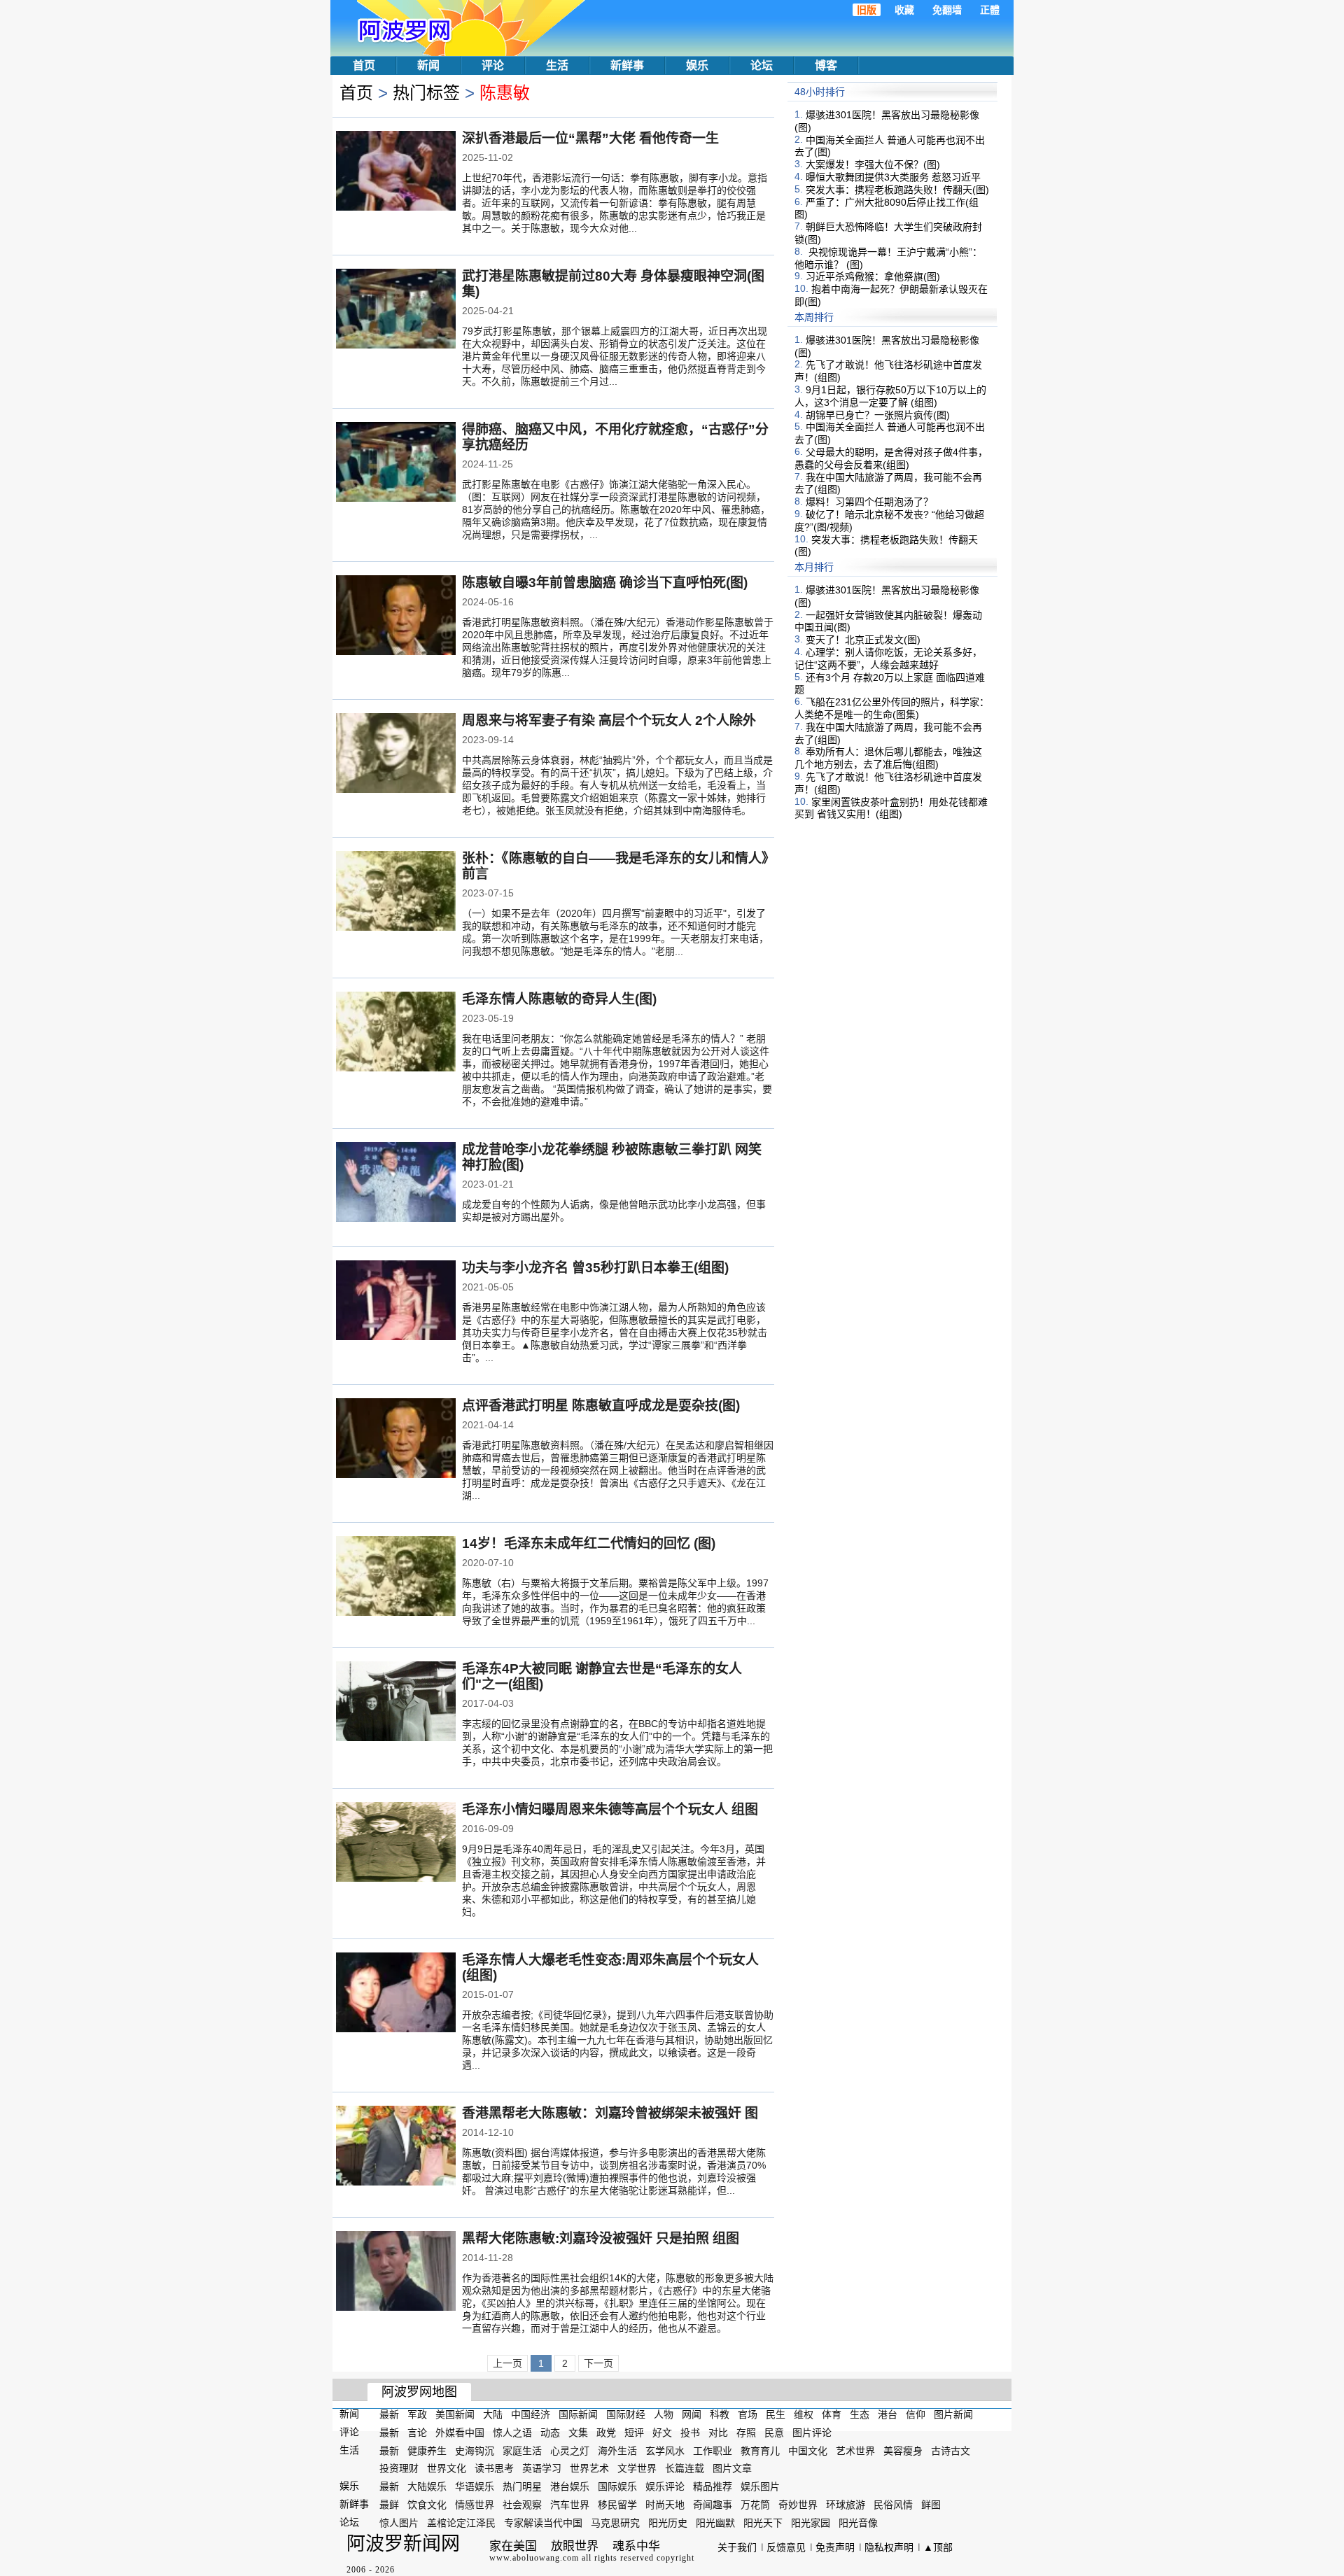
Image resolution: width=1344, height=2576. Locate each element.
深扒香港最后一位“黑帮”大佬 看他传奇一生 (590, 138)
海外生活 (617, 2450)
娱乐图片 (760, 2486)
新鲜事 (627, 65)
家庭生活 (522, 2450)
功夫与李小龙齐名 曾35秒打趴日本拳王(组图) (595, 1268)
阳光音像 (858, 2523)
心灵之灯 (570, 2450)
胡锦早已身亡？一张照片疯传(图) (878, 414)
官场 (748, 2414)
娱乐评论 (665, 2486)
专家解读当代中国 (543, 2523)
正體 (990, 10)
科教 (720, 2414)
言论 (417, 2433)
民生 (776, 2414)
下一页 (598, 2363)
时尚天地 (665, 2505)
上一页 (507, 2363)
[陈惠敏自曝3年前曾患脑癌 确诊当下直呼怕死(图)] (396, 617)
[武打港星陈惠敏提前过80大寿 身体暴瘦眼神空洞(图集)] (396, 310)
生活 (557, 65)
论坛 (762, 65)
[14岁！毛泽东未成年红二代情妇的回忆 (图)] (396, 1577)
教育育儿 (760, 2450)
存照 (746, 2433)
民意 (774, 2433)
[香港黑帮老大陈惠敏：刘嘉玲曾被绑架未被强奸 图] (396, 2147)
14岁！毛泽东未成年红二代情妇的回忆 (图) (589, 1543)
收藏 (904, 10)
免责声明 (835, 2547)
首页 (364, 65)
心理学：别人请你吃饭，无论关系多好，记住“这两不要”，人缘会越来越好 (888, 659)
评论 (493, 65)
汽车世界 (570, 2505)
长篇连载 (685, 2468)
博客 (826, 65)
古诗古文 (951, 2450)
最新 (389, 2414)
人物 (664, 2414)
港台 (888, 2414)
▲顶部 (938, 2547)
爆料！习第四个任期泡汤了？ (869, 502)
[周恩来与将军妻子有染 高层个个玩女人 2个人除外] (396, 754)
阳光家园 (811, 2523)
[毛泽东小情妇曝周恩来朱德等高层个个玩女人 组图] (396, 1843)
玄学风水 (665, 2450)
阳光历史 (668, 2523)
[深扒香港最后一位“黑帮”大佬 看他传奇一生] (396, 172)
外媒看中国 (460, 2433)
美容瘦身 (903, 2450)
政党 (606, 2433)
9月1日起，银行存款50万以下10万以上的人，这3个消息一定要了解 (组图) (890, 396)
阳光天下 (763, 2523)
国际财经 (626, 2414)
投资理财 (399, 2468)
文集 (578, 2433)
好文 (662, 2433)
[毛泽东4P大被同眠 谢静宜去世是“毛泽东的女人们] (396, 1703)
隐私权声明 (889, 2547)
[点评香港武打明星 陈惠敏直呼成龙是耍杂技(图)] (396, 1440)
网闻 (692, 2414)
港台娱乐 (570, 2486)
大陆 (493, 2414)
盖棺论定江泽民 (461, 2523)
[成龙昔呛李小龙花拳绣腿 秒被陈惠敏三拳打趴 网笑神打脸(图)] (396, 1183)
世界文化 (447, 2468)
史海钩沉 (475, 2450)
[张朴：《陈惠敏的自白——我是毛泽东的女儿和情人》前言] (396, 892)
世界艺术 (589, 2468)
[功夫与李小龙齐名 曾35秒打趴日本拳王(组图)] (396, 1302)
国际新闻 (578, 2414)
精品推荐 (713, 2486)
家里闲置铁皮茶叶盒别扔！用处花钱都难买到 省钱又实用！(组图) (891, 808)
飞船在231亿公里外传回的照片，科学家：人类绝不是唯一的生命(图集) (892, 708)
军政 (417, 2414)
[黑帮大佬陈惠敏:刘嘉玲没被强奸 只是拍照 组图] (396, 2272)
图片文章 (732, 2468)
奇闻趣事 (713, 2505)
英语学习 (542, 2468)
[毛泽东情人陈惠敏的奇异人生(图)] (396, 1033)
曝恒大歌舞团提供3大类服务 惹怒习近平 (893, 177)
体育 (832, 2414)
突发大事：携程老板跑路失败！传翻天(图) (897, 190)
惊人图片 (399, 2523)
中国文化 (808, 2450)
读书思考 (494, 2468)
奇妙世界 (798, 2505)
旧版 (867, 10)
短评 (634, 2433)
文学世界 (637, 2468)
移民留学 (617, 2505)
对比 (718, 2433)
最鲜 (389, 2505)
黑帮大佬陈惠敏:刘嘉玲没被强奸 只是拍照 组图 (601, 2238)
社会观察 (522, 2505)
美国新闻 (455, 2414)
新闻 (428, 65)
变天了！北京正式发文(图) (863, 640)
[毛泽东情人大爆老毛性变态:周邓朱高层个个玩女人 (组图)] (396, 1994)
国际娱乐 (617, 2486)
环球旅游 (846, 2505)
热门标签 (426, 93)
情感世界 (475, 2505)
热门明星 (522, 2486)
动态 (550, 2433)
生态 (860, 2414)
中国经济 (531, 2414)
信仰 (916, 2414)
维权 (804, 2414)
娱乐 (697, 65)
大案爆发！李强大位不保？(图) (873, 164)
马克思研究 (615, 2523)
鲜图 (931, 2505)
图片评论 (812, 2433)
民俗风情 (893, 2505)
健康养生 (427, 2450)
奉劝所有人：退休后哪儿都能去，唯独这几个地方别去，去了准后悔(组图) (888, 758)
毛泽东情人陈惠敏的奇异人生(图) (559, 999)
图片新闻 (953, 2414)
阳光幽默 (715, 2523)
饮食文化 (427, 2505)
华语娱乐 (475, 2486)
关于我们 (737, 2547)
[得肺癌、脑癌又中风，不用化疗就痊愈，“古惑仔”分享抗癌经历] (396, 463)
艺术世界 (855, 2450)
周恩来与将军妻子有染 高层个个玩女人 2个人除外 (609, 720)
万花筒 (755, 2505)
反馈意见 (786, 2547)
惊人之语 (512, 2433)
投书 (690, 2433)
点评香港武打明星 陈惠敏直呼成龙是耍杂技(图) (601, 1406)
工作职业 (713, 2450)
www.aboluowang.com (534, 2558)
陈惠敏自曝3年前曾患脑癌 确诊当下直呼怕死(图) (605, 583)
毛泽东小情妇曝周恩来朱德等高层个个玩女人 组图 (610, 1809)
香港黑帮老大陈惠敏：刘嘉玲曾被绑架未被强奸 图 (610, 2113)
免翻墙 (947, 10)
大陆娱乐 (427, 2486)
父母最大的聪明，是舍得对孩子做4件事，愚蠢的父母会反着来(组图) (891, 458)
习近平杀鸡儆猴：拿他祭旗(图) (873, 276)
